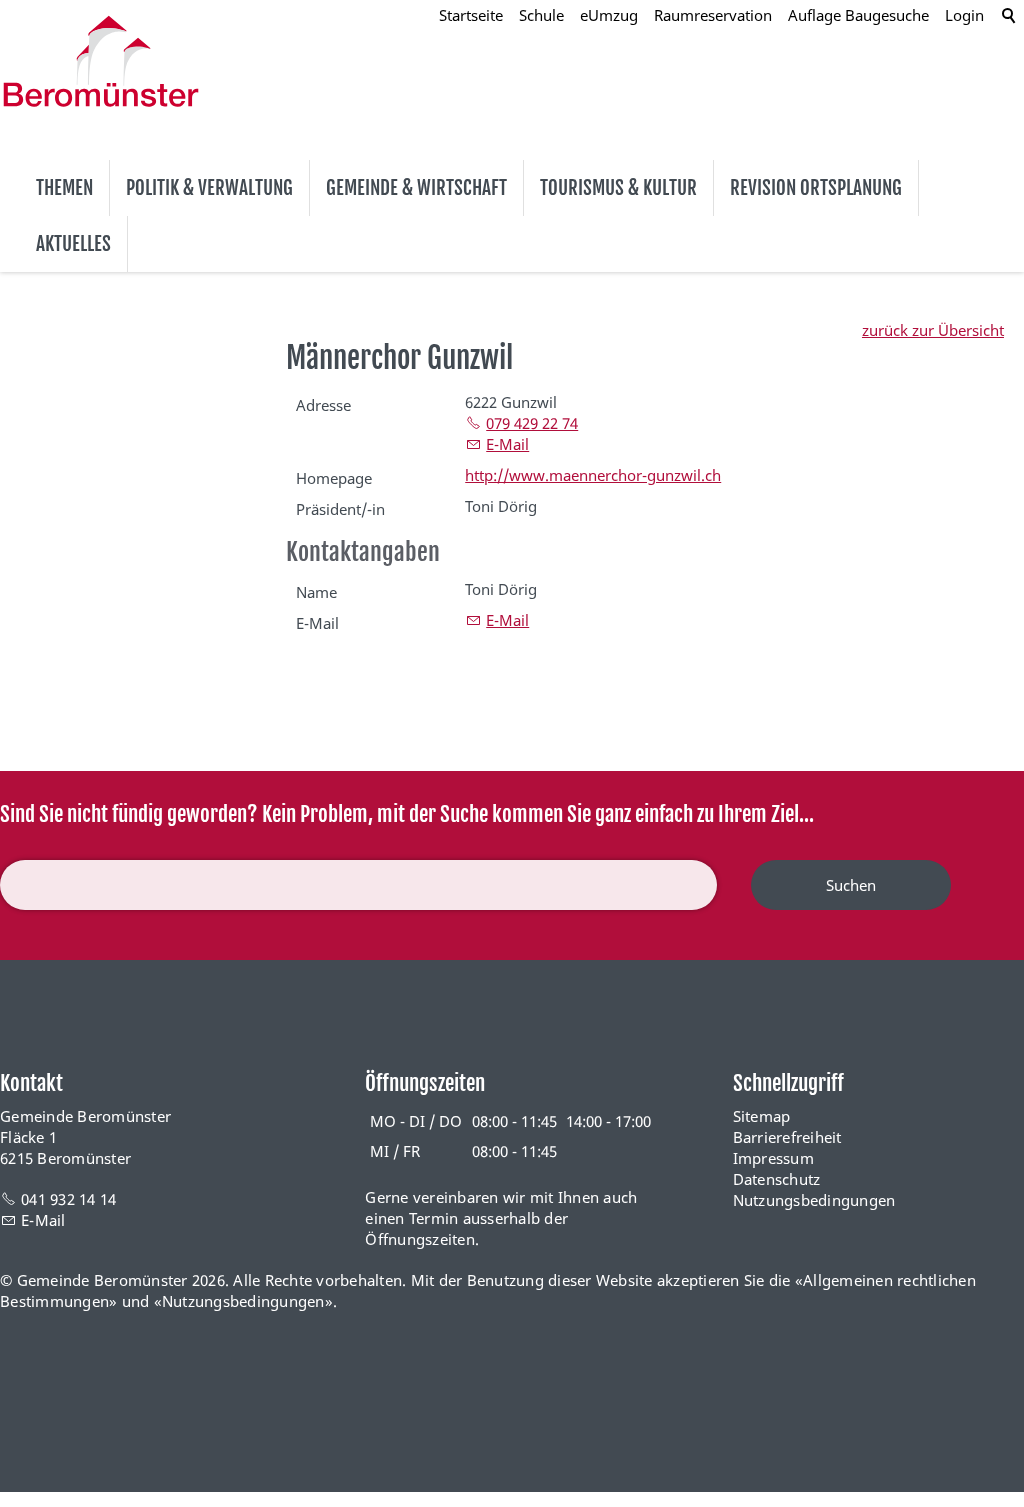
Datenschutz (777, 1179)
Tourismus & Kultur (618, 188)
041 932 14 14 (68, 1199)
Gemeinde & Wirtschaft (416, 188)
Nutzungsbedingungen (814, 1200)
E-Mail (507, 444)
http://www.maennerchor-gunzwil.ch (593, 475)
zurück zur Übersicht (933, 330)
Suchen (851, 885)
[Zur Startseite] (101, 61)
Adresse (323, 405)
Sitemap (762, 1116)
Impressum (773, 1158)
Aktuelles (73, 244)
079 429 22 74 (532, 423)
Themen (64, 188)
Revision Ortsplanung (816, 188)
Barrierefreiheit (787, 1137)
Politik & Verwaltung (209, 188)
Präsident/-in (340, 509)
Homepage (334, 478)
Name (316, 592)
